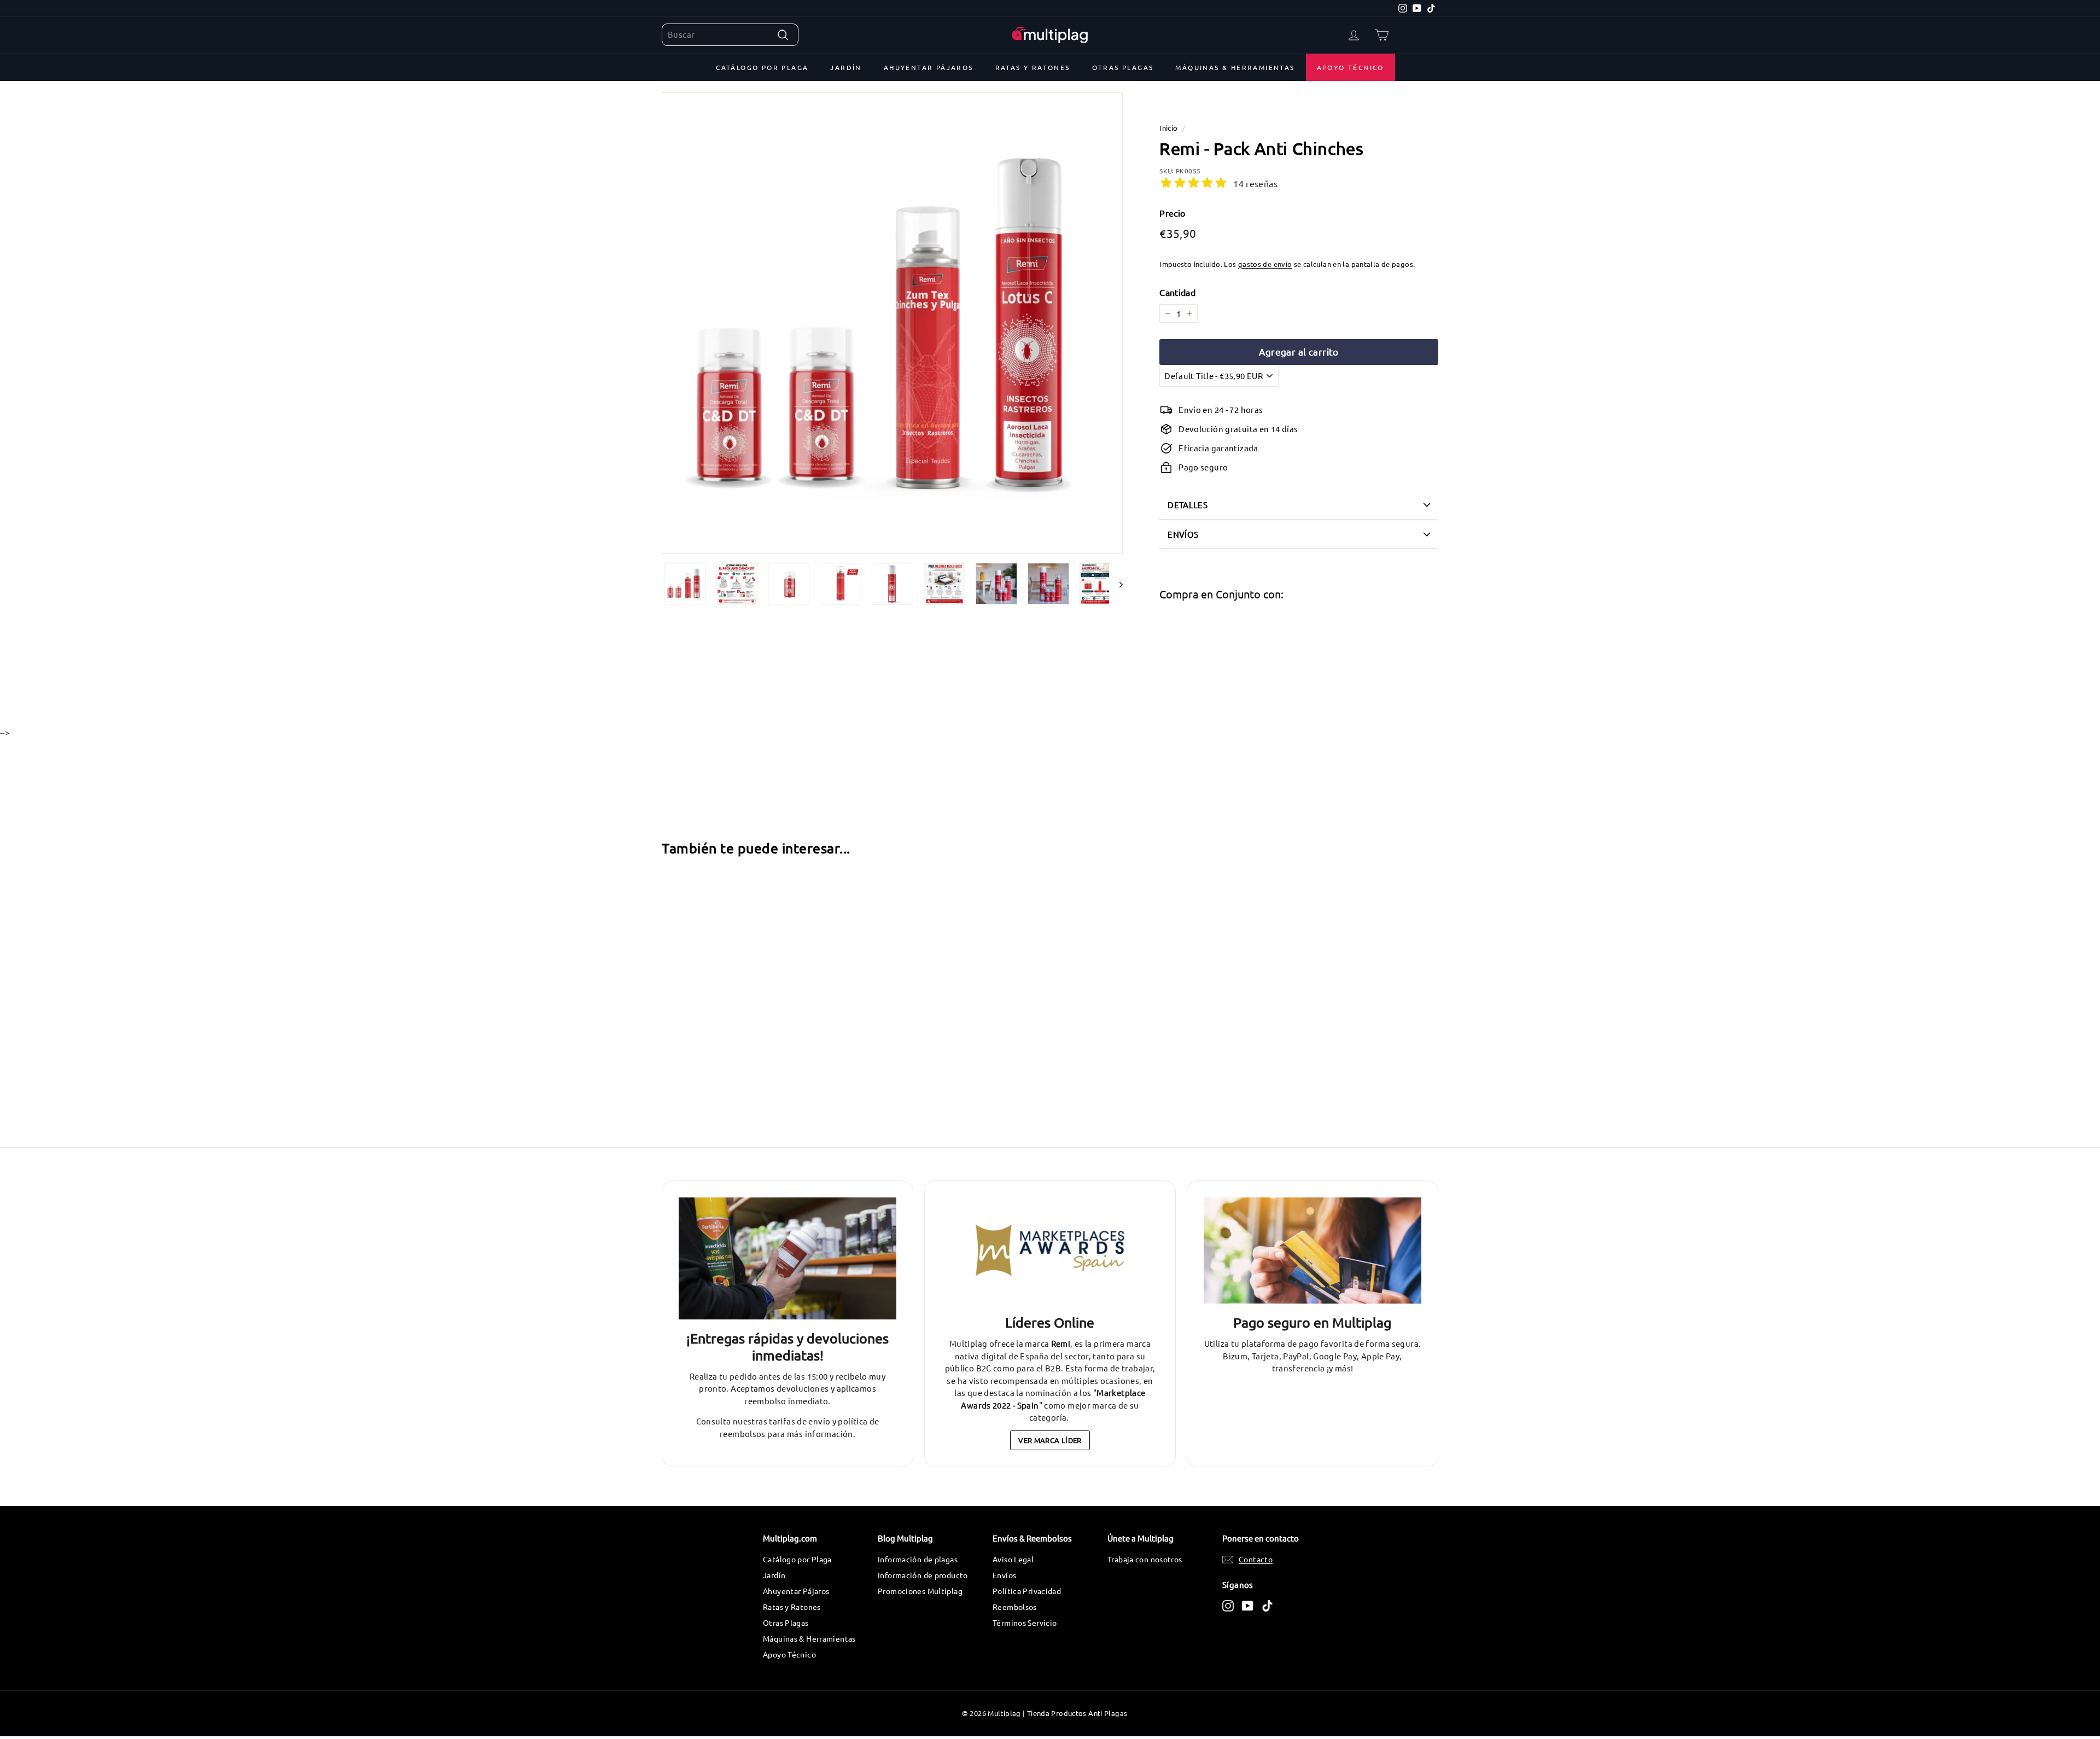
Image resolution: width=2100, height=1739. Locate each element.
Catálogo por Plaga (762, 67)
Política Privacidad (1027, 1591)
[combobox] (730, 35)
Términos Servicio (1025, 1622)
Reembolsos (1015, 1607)
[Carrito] (1382, 35)
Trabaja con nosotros (1145, 1559)
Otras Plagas (1123, 67)
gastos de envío (1265, 264)
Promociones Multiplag (920, 1591)
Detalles (1188, 505)
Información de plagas (918, 1559)
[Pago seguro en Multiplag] (1312, 1251)
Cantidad (1177, 292)
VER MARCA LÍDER (1050, 1440)
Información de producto (923, 1575)
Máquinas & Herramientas (1235, 67)
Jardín (846, 67)
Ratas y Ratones (1033, 67)
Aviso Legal (1013, 1559)
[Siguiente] (1116, 584)
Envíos (1004, 1575)
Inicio (1168, 128)
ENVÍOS (1183, 534)
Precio (1172, 213)
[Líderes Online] (1050, 1251)
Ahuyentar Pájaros (929, 67)
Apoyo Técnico (1351, 67)
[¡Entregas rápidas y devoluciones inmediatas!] (787, 1259)
